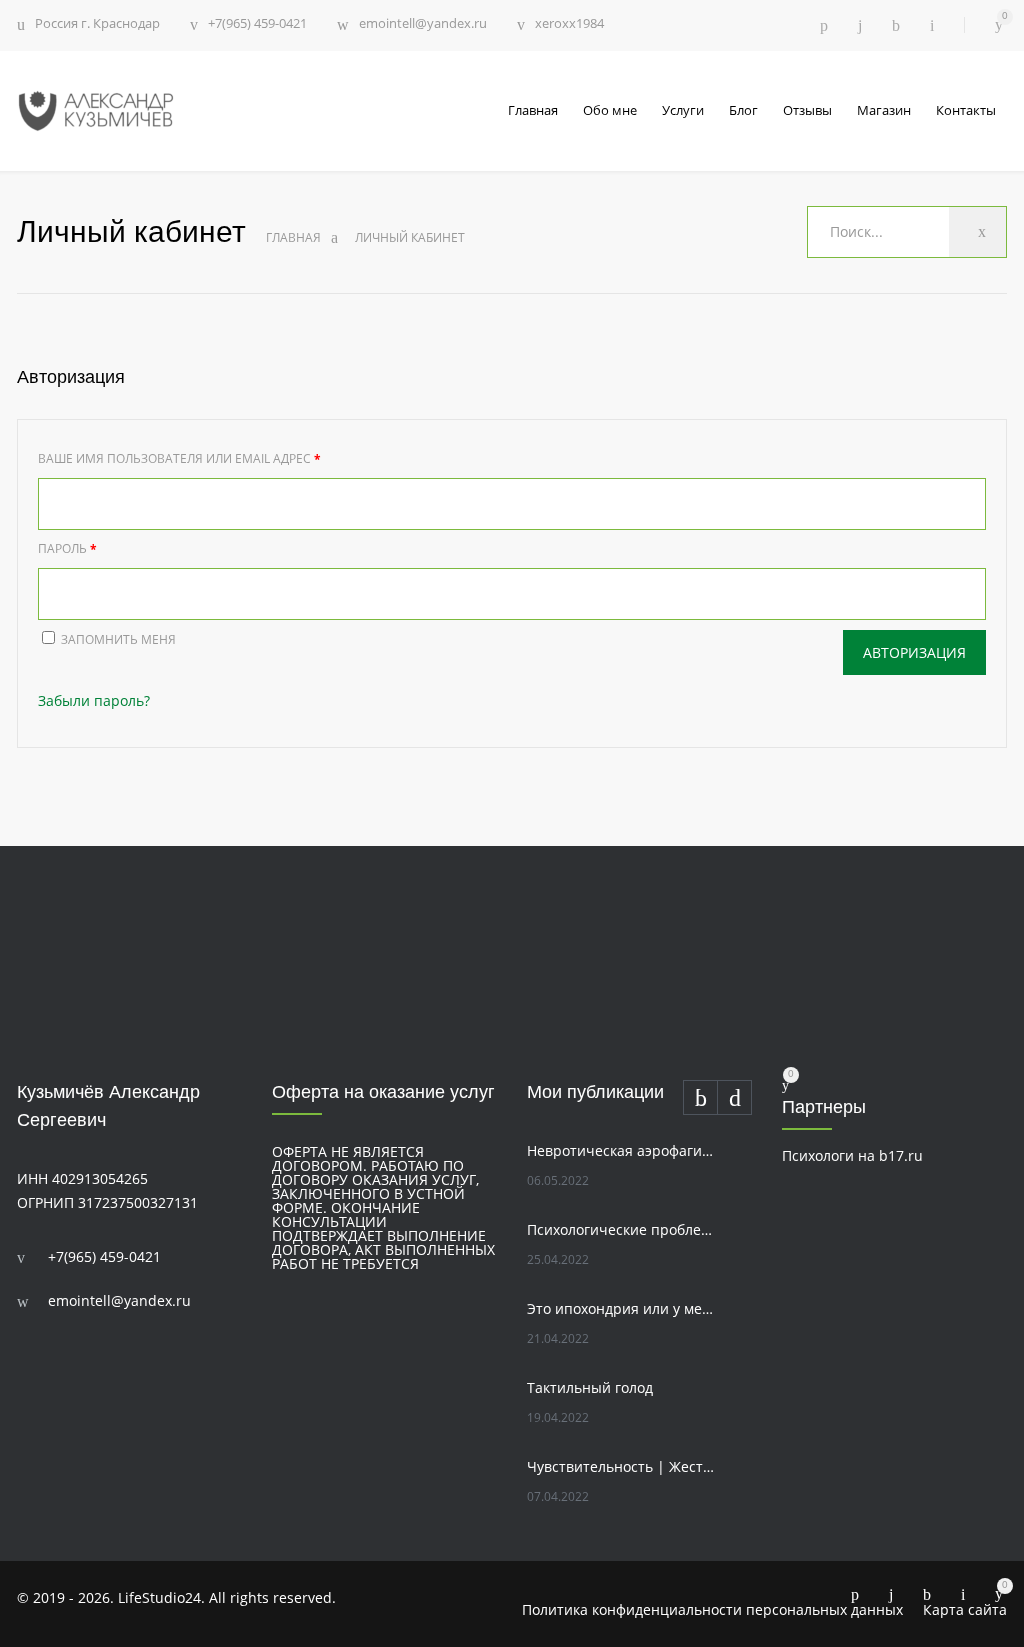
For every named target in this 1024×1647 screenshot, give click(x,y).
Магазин (884, 110)
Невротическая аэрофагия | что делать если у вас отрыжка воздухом (622, 1150)
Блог (743, 110)
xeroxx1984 (569, 24)
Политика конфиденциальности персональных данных (712, 1609)
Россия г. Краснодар (97, 23)
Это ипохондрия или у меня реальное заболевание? (622, 1308)
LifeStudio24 (159, 1597)
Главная (533, 110)
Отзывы (807, 110)
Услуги (683, 110)
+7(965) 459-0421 (257, 24)
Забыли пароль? (94, 700)
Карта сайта (965, 1609)
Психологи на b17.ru (852, 1155)
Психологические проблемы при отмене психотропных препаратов (622, 1229)
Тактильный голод (590, 1387)
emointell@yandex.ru (423, 24)
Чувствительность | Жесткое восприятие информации (622, 1466)
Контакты (966, 110)
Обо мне (610, 110)
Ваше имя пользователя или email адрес (179, 458)
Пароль (67, 548)
